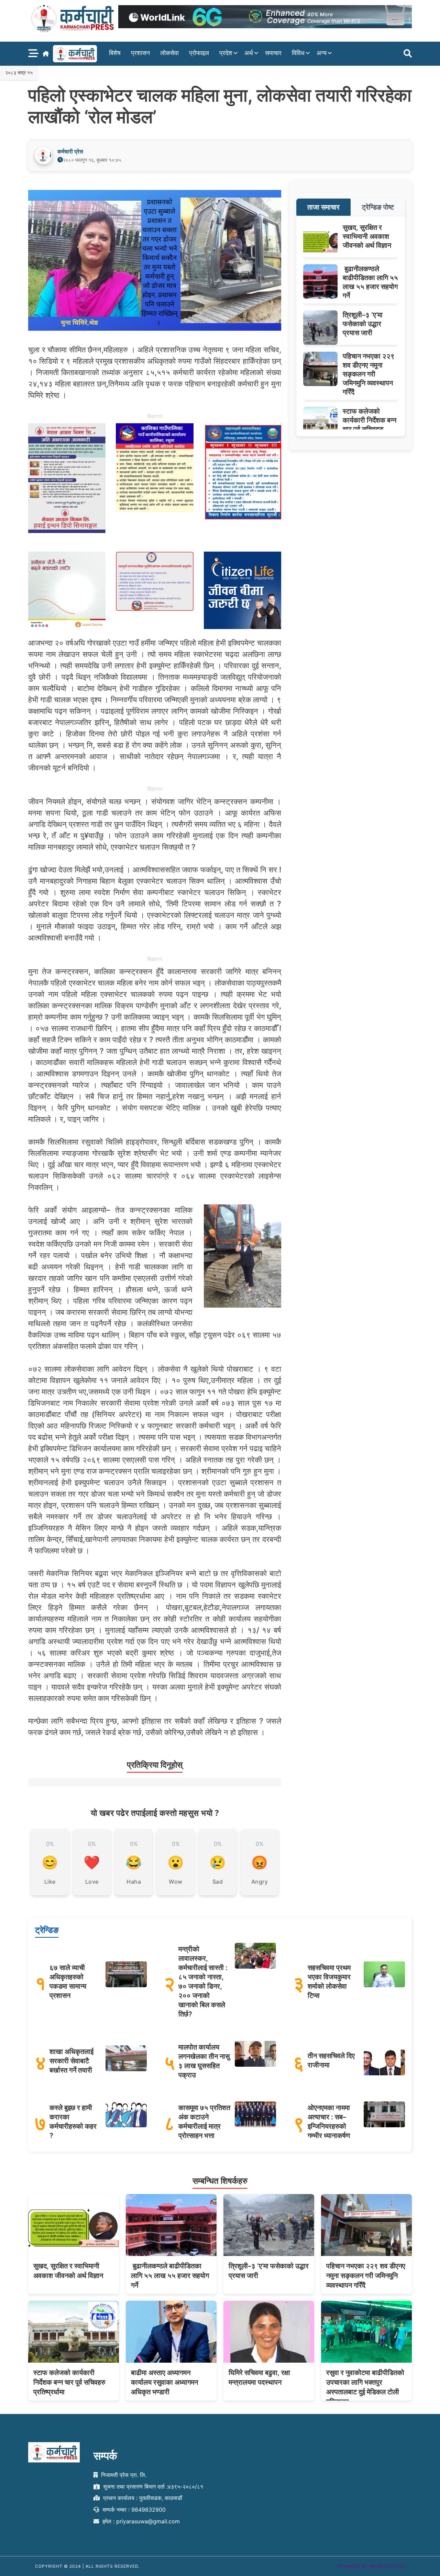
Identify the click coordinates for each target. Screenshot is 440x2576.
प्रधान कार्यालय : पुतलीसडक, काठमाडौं (142, 2498)
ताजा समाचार (323, 207)
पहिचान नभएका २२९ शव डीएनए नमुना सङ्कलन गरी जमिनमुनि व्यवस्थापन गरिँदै (369, 374)
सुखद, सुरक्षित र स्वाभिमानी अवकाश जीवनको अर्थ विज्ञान (367, 236)
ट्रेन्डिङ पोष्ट (378, 207)
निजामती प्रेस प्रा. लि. (123, 2475)
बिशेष (115, 53)
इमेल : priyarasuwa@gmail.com (140, 2522)
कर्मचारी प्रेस (70, 151)
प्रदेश (226, 53)
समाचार (273, 53)
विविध (298, 53)
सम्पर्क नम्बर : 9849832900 (133, 2510)
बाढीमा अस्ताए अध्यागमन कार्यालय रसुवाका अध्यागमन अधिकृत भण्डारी (164, 2382)
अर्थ (249, 53)
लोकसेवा (169, 53)
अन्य (322, 53)
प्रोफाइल (199, 53)
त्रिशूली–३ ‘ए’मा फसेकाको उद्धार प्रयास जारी (363, 324)
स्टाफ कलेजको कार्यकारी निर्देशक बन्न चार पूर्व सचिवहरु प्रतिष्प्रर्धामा (69, 2382)
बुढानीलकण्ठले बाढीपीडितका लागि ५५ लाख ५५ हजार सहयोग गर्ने (170, 2276)
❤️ (92, 1862)
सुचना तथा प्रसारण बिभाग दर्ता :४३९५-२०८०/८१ (152, 2487)
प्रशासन (140, 53)
